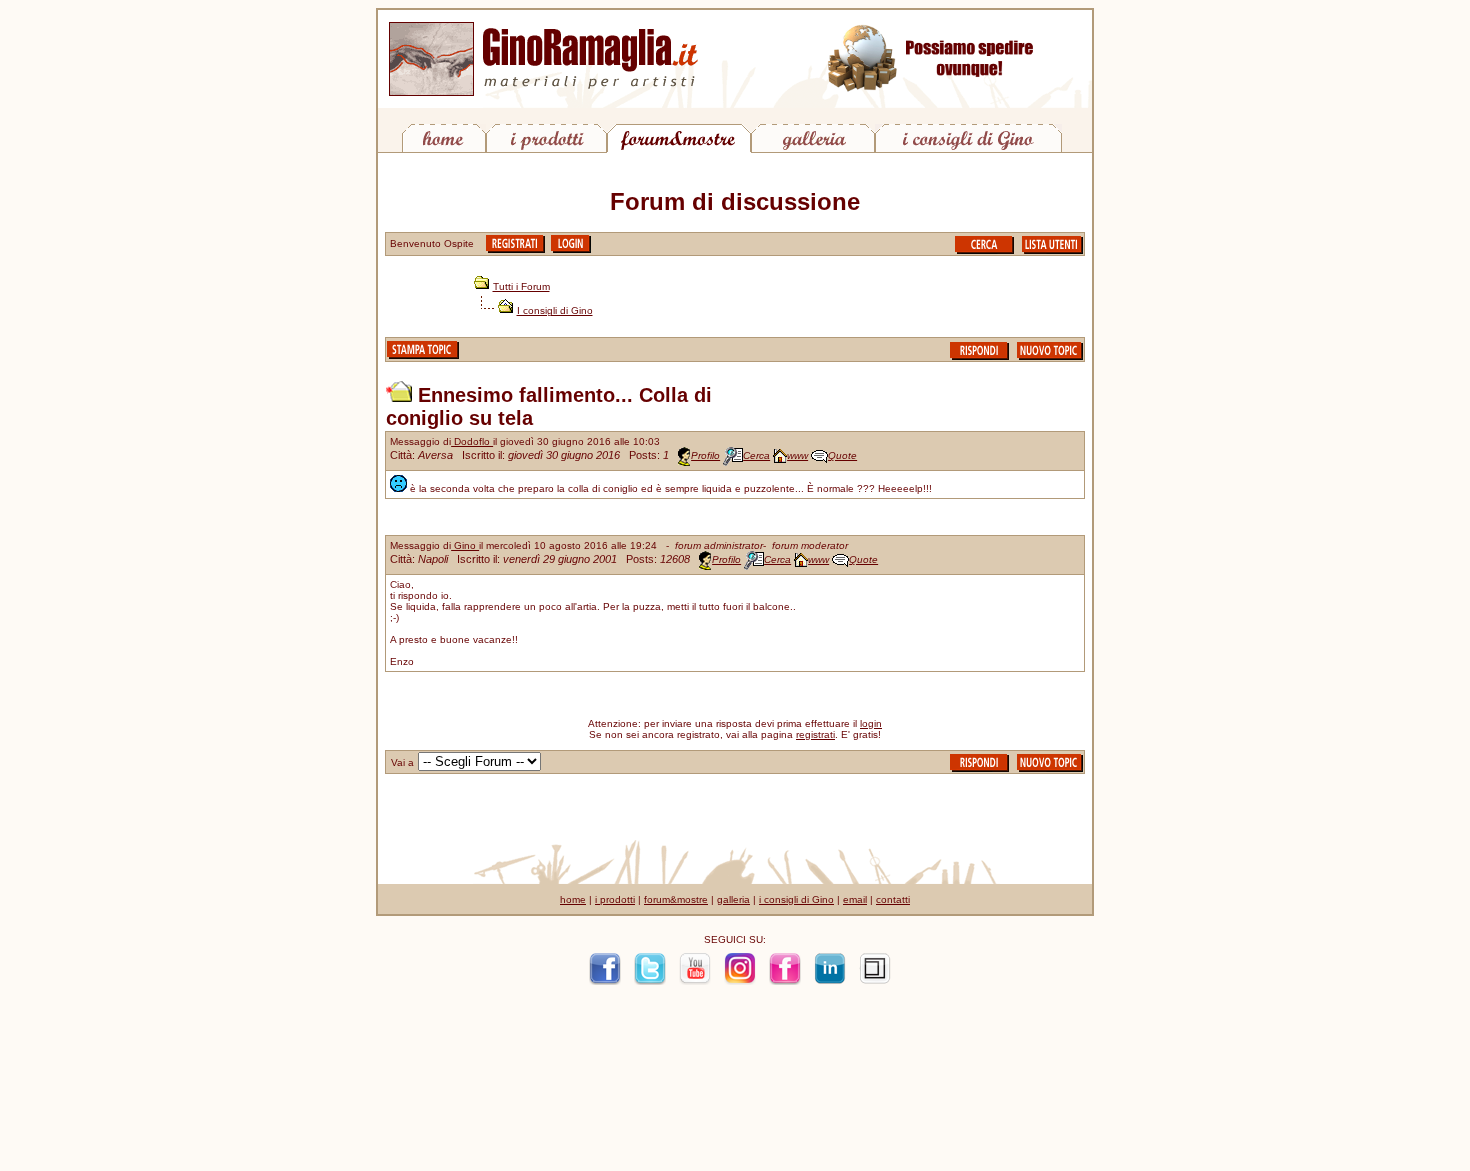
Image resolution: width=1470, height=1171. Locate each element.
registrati (815, 734)
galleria (733, 899)
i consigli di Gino (796, 899)
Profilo (705, 455)
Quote (842, 455)
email (855, 899)
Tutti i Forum (521, 286)
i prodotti (615, 899)
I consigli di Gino (555, 310)
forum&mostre (676, 899)
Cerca (756, 455)
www (797, 455)
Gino (465, 545)
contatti (893, 899)
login (871, 723)
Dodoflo (472, 441)
